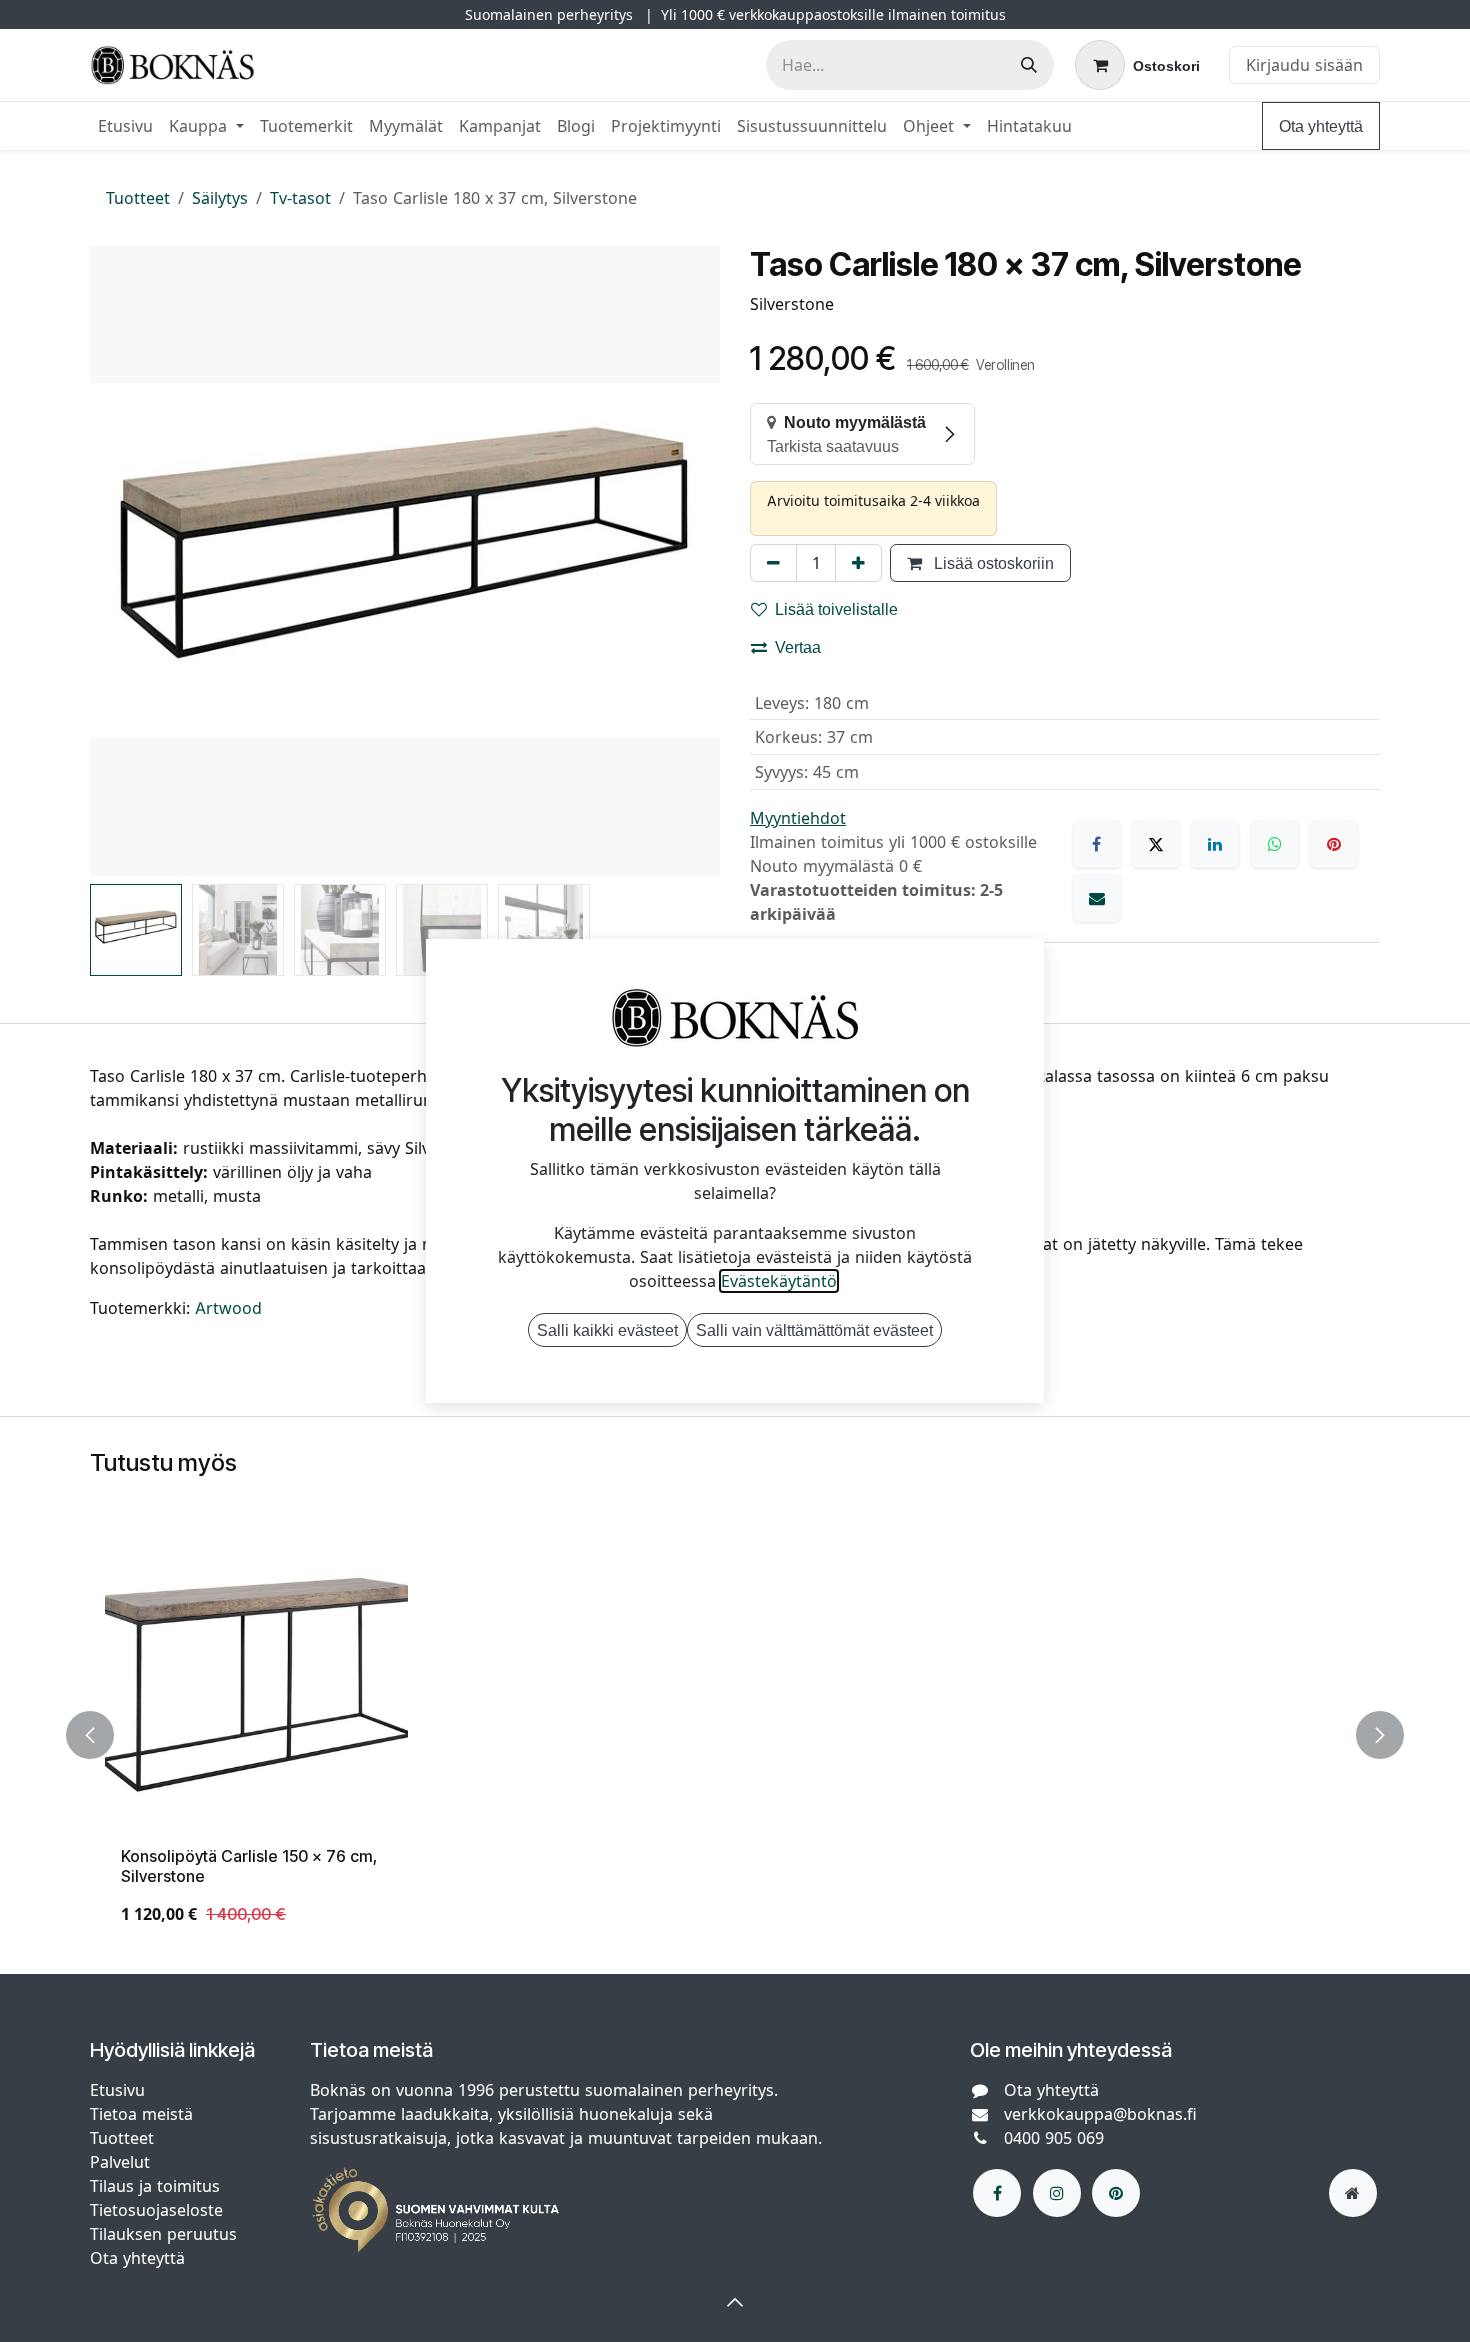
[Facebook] (1097, 844)
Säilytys (220, 198)
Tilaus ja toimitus (155, 2186)
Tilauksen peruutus (163, 2234)
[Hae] (1029, 65)
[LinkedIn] (1215, 844)
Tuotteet (138, 198)
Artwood (228, 1308)
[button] (121, 561)
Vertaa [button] (798, 647)
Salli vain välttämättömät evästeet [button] (814, 1330)
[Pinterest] (1334, 844)
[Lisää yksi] (858, 563)
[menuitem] (125, 126)
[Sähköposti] (1097, 898)
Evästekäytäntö (779, 1281)
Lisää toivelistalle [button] (836, 609)
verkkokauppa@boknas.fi (1100, 2114)
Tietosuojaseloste (159, 2210)
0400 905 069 (1054, 2138)
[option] (735, 1734)
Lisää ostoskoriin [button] (992, 563)
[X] (1156, 844)
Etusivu (117, 2090)
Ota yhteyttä (1321, 126)
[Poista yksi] (773, 563)
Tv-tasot (300, 198)
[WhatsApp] (1275, 844)
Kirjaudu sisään (1304, 65)
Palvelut (120, 2162)
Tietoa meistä (141, 2114)
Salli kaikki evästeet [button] (607, 1330)
